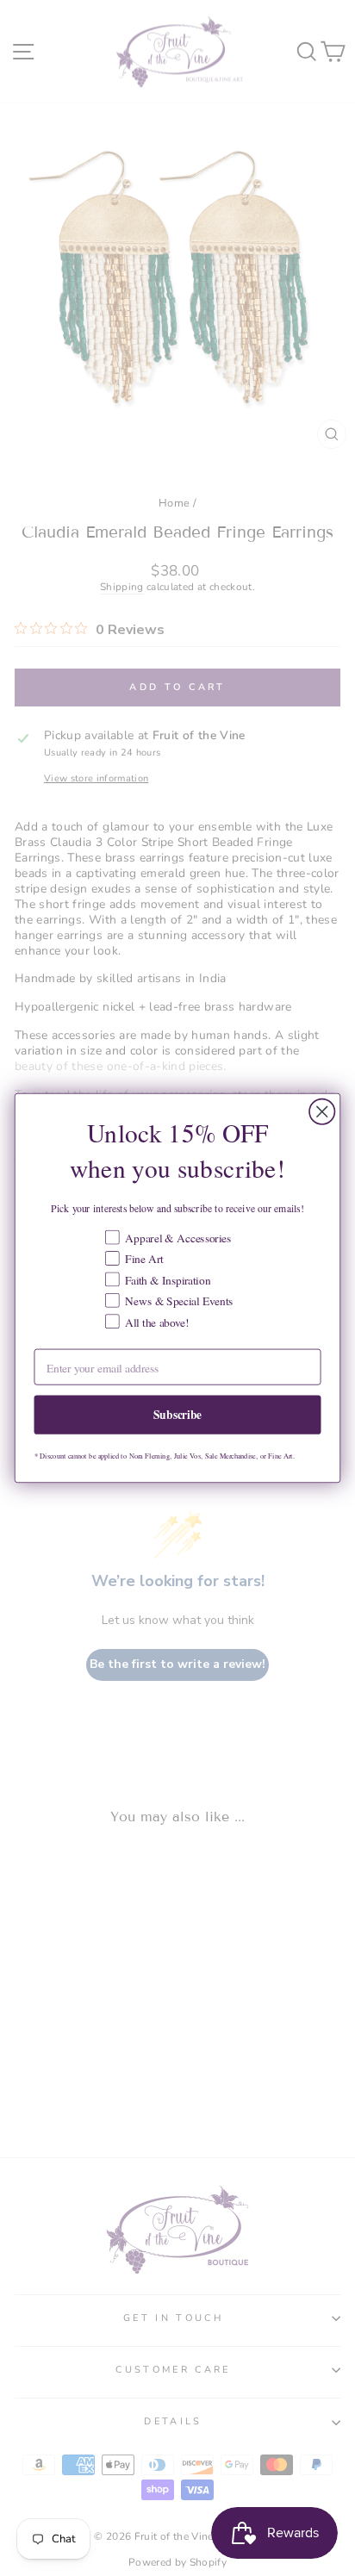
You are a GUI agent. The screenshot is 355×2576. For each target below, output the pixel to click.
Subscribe (177, 1414)
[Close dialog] (322, 1112)
